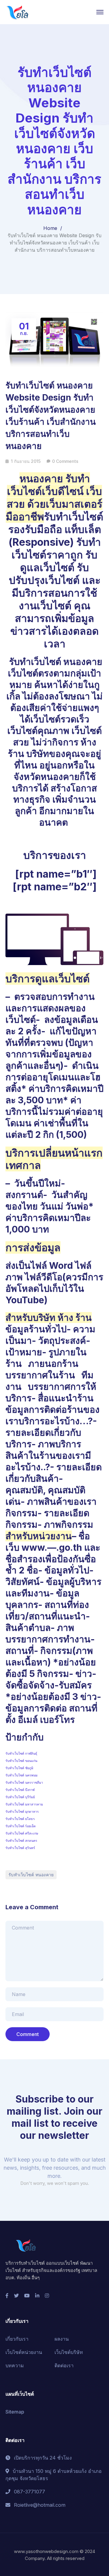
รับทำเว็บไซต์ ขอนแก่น (21, 1761)
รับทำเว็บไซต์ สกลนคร (21, 1841)
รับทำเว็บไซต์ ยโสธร (20, 1819)
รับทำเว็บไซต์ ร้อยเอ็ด (21, 1826)
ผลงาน (62, 2339)
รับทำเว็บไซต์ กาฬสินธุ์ (21, 1754)
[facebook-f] (7, 2296)
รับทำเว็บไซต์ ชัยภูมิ (19, 1768)
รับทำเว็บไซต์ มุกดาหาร (22, 1812)
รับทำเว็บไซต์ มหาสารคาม (24, 1804)
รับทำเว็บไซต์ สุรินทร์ (20, 1848)
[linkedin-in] (37, 2296)
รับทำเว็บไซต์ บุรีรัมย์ (20, 1797)
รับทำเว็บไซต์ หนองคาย (31, 1875)
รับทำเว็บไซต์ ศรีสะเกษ (22, 1833)
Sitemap (15, 2412)
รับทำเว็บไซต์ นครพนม (21, 1775)
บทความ (15, 2365)
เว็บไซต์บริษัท (69, 2352)
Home (50, 228)
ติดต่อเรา (64, 2365)
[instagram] (47, 2296)
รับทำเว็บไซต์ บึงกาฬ (20, 1790)
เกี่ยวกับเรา (17, 2339)
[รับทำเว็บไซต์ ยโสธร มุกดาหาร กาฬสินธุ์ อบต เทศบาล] (18, 11)
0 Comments (65, 461)
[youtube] (27, 2296)
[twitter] (16, 2296)
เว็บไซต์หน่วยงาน (24, 2352)
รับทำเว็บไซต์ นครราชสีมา (24, 1783)
